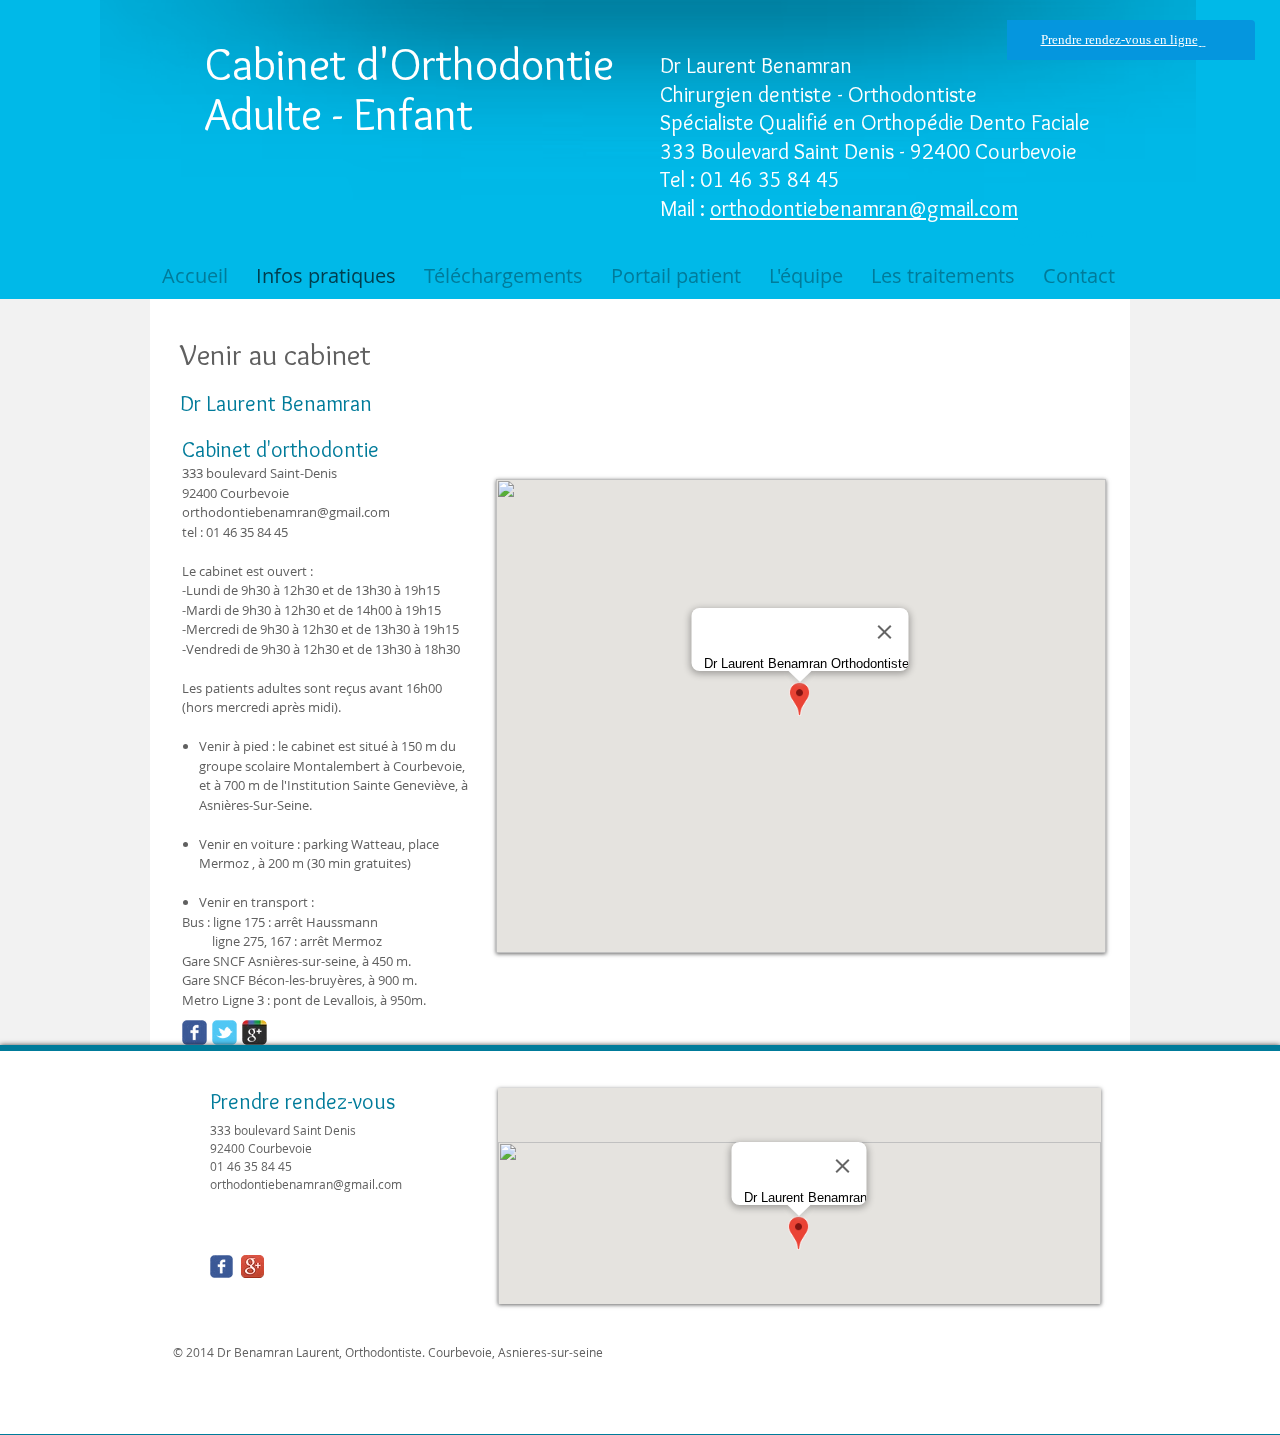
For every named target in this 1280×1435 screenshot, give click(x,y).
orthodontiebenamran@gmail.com (864, 208)
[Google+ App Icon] (252, 1266)
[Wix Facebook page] (194, 1032)
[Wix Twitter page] (224, 1032)
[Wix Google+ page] (254, 1032)
